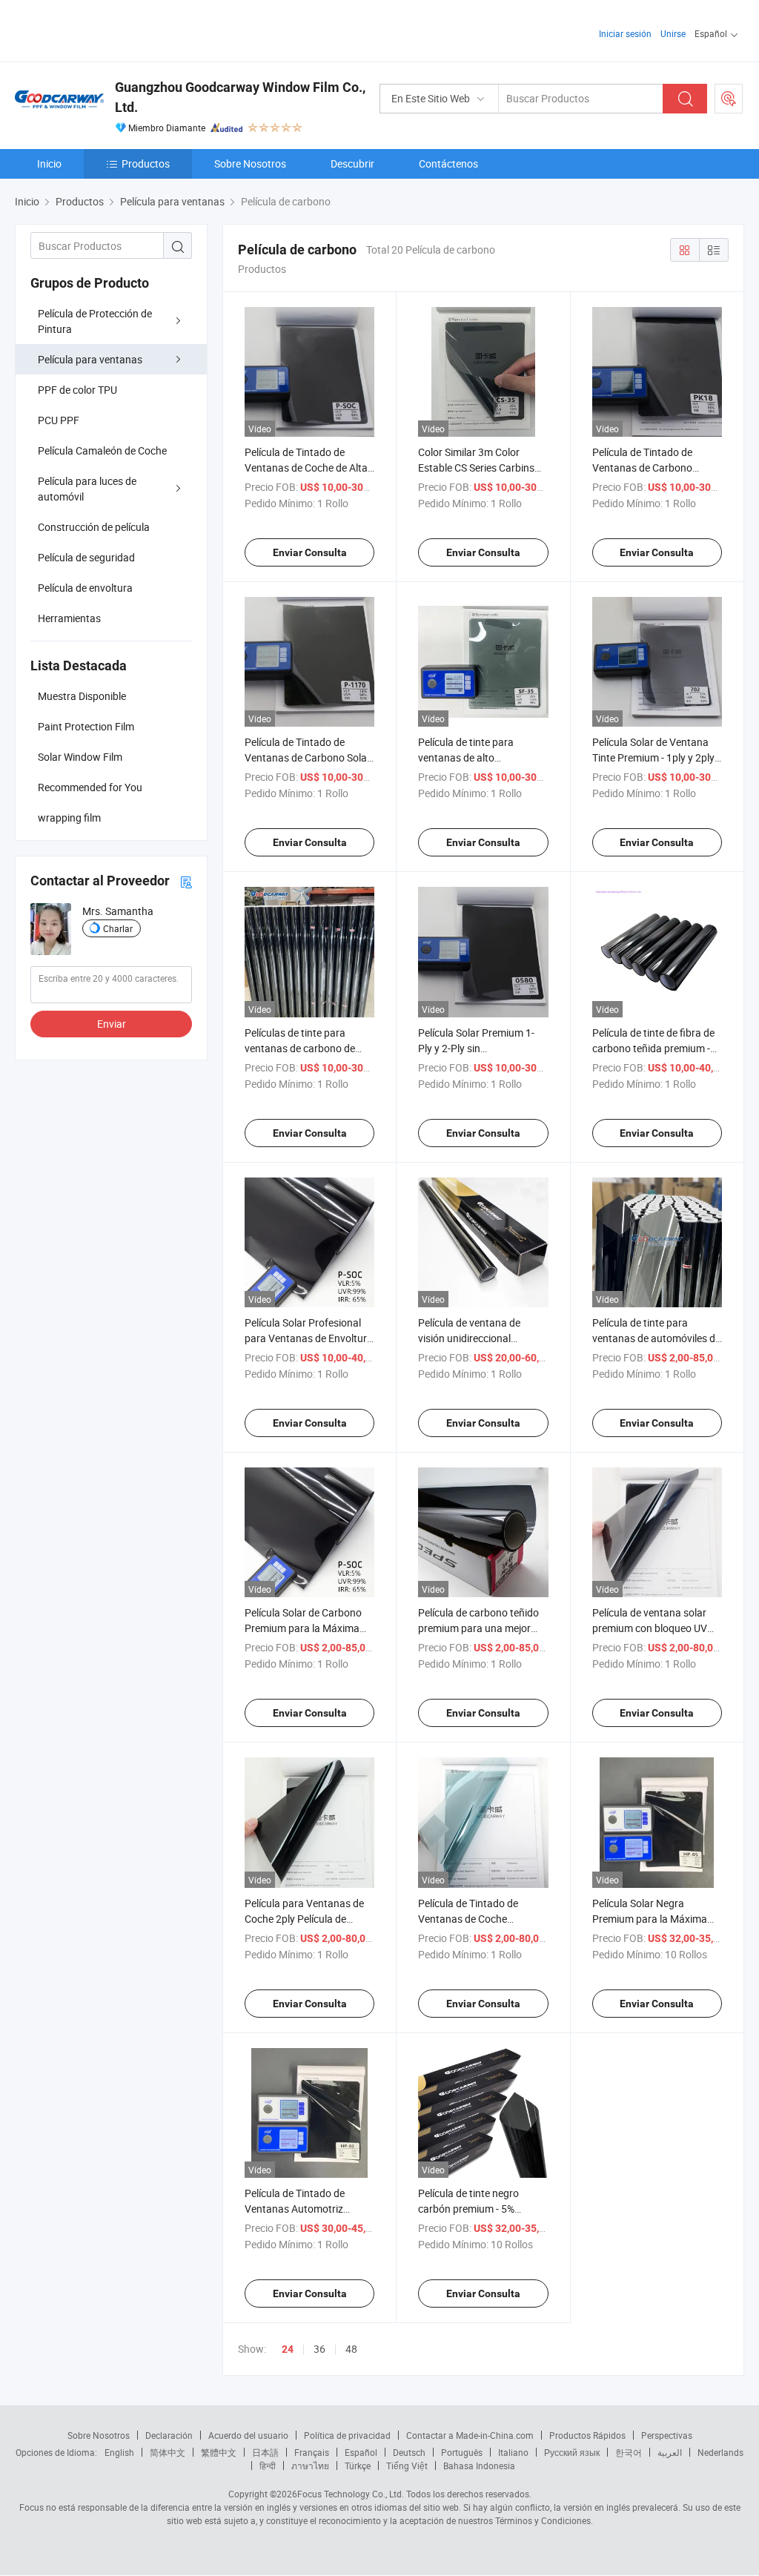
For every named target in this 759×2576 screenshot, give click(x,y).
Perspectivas (667, 2435)
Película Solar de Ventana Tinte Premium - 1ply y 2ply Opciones (653, 757)
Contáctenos (448, 164)
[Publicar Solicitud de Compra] (729, 99)
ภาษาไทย (310, 2466)
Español (361, 2452)
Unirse (673, 33)
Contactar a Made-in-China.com (470, 2435)
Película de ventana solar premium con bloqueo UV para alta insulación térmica (656, 1628)
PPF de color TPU (77, 390)
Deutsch (409, 2452)
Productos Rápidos (587, 2435)
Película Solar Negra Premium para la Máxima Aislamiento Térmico (650, 1919)
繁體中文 (219, 2452)
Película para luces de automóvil (87, 489)
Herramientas (69, 618)
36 (319, 2349)
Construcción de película (94, 527)
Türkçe (358, 2466)
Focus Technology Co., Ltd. (351, 2494)
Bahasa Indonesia (479, 2466)
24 (288, 2349)
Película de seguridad (86, 557)
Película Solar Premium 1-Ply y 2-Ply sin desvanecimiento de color (476, 1048)
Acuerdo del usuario (248, 2435)
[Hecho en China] (110, 29)
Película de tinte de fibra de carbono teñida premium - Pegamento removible (653, 1048)
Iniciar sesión (625, 33)
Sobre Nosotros (250, 164)
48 (351, 2349)
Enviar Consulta (310, 552)
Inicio (49, 164)
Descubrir (352, 164)
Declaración (169, 2435)
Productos (146, 164)
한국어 (629, 2452)
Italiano (513, 2452)
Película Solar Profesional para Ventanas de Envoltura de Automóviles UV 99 (309, 1338)
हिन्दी (268, 2466)
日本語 (265, 2452)
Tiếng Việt (407, 2466)
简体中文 (168, 2452)
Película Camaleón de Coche (102, 450)
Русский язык (572, 2452)
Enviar (112, 1024)
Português (462, 2452)
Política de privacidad (347, 2435)
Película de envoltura (85, 588)
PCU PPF (59, 420)
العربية (670, 2452)
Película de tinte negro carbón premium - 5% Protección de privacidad (475, 2209)
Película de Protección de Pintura (95, 321)
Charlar (118, 928)
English (119, 2452)
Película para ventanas (90, 359)
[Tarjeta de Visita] (186, 881)
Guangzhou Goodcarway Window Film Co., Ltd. (240, 97)
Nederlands (720, 2452)
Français (312, 2452)
